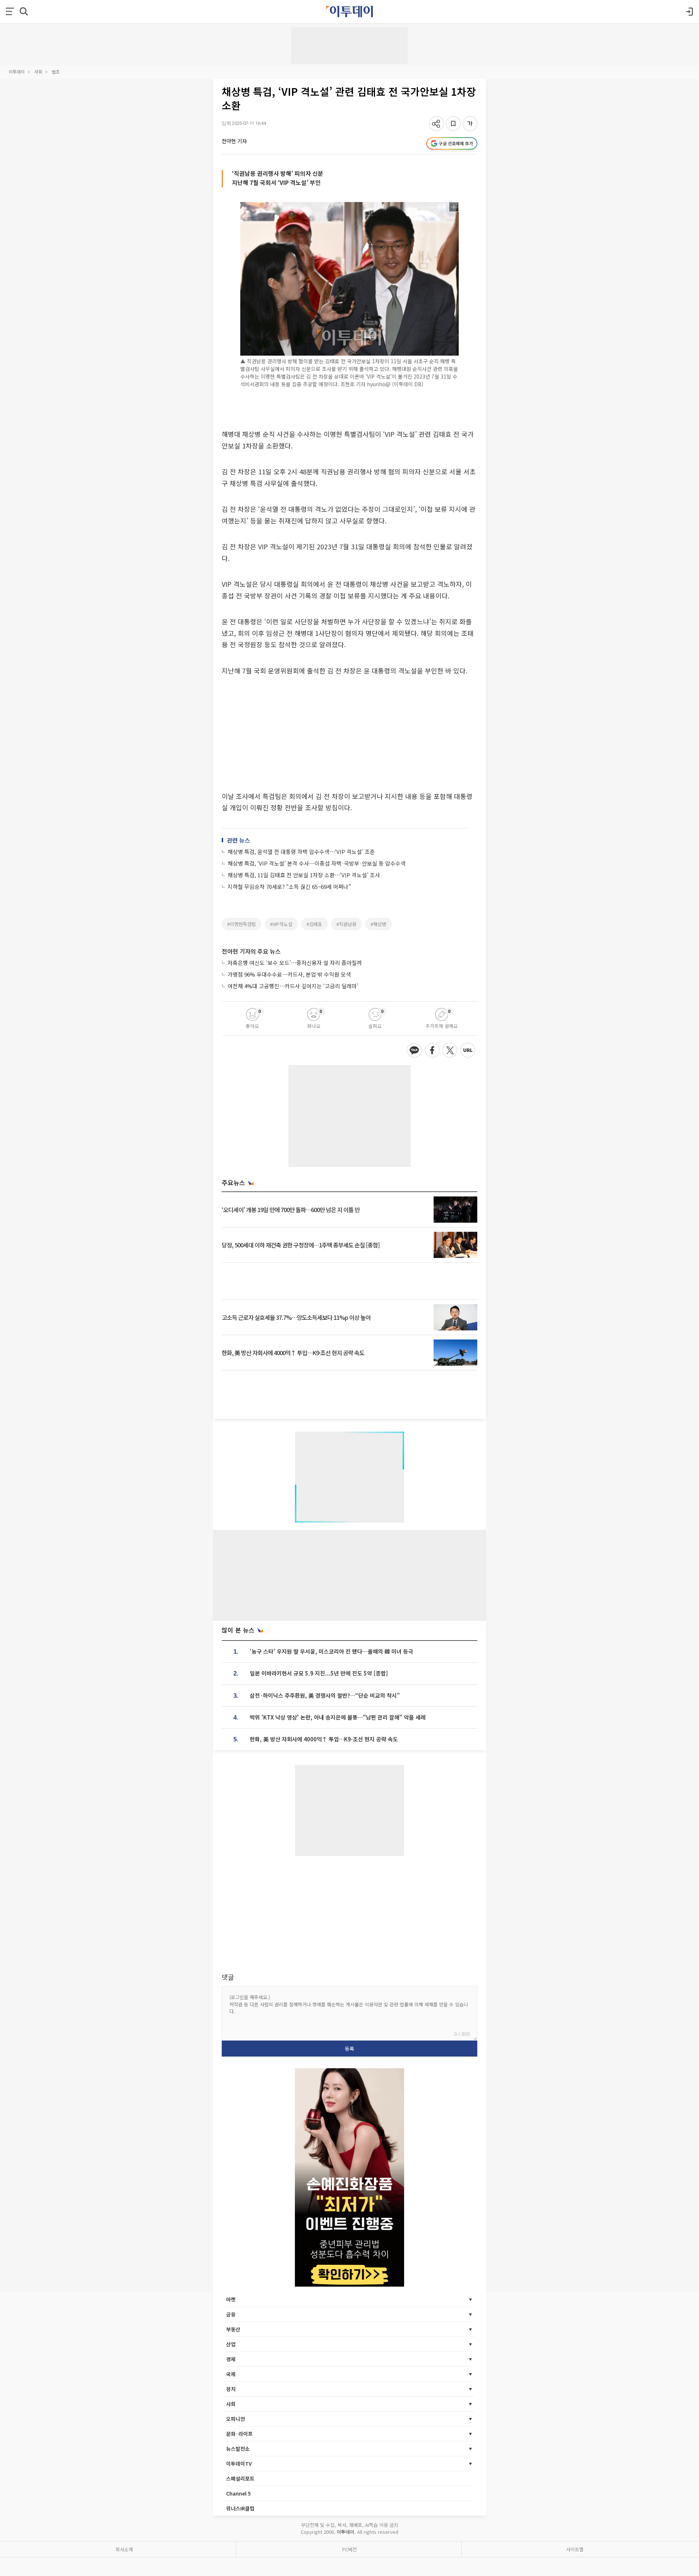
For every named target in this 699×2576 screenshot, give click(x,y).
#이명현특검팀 (242, 924)
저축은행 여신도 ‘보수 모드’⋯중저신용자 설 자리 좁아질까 (295, 963)
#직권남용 (346, 924)
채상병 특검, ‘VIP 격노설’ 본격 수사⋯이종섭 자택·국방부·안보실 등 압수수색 (317, 863)
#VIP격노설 (281, 924)
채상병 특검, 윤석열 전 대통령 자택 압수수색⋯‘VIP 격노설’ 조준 (301, 852)
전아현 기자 (234, 141)
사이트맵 (575, 2549)
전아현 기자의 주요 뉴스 (251, 951)
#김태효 (314, 924)
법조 (56, 72)
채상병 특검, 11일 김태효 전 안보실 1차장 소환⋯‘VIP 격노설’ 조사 (304, 875)
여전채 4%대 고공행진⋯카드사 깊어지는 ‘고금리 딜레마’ (293, 986)
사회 (38, 72)
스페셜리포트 (240, 2478)
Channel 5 (238, 2493)
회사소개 (124, 2549)
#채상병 (378, 924)
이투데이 (17, 72)
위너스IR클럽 (240, 2508)
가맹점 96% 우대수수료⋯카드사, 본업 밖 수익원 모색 (289, 974)
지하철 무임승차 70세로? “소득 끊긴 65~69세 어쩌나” (289, 887)
